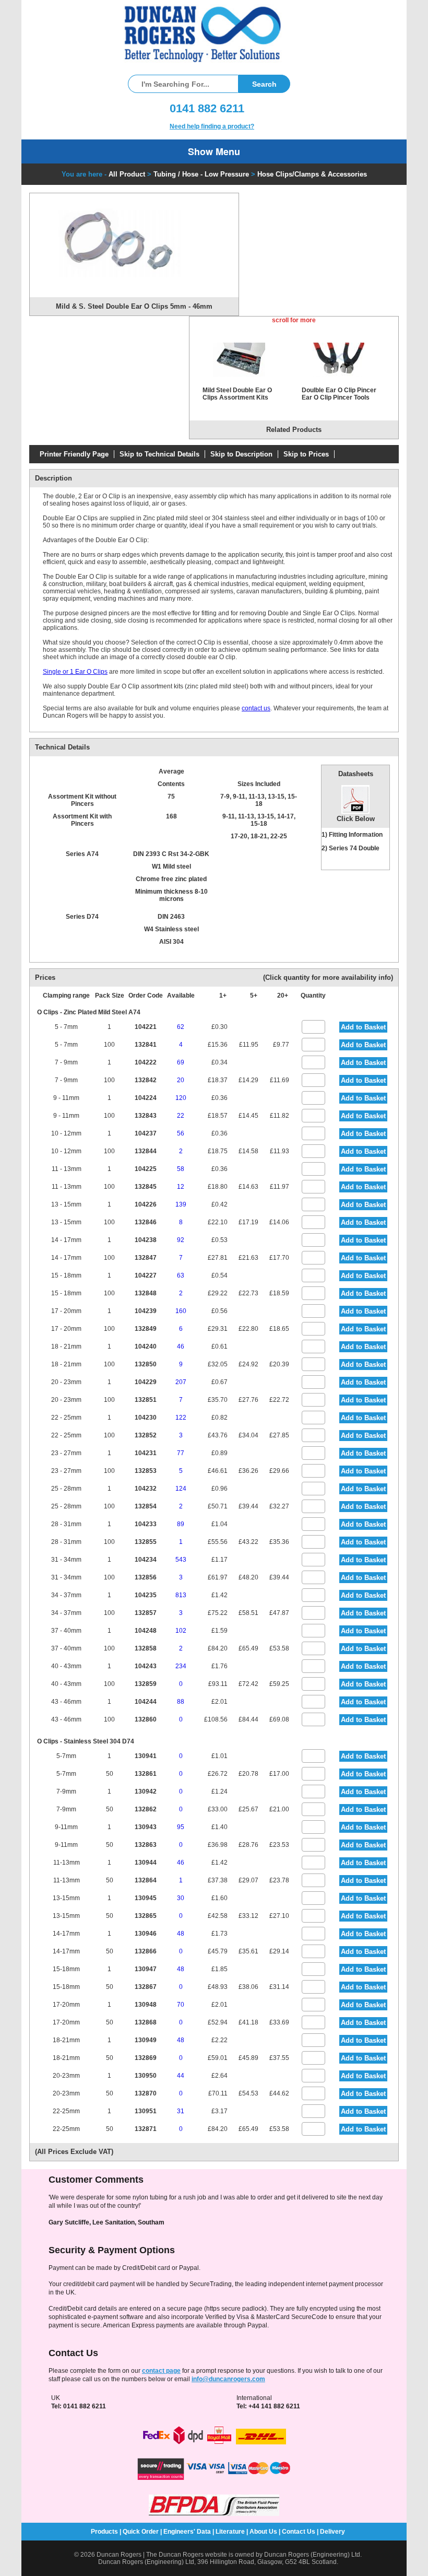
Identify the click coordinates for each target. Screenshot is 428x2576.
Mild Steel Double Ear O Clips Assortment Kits (237, 394)
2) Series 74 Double (350, 848)
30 (181, 1898)
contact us (256, 708)
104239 (146, 1311)
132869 (146, 2058)
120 (181, 1098)
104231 (146, 1453)
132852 (146, 1435)
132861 (146, 1774)
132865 (146, 1916)
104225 (146, 1169)
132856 (146, 1577)
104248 (146, 1631)
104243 (146, 1666)
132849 (146, 1329)
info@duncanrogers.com (228, 2379)
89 (181, 1524)
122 (181, 1418)
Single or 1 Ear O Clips (75, 672)
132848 (146, 1293)
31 (181, 2111)
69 (181, 1062)
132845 (146, 1187)
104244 (146, 1702)
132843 (146, 1116)
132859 (146, 1684)
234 (181, 1666)
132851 (146, 1400)
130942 (146, 1792)
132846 (146, 1222)
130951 (146, 2111)
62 (181, 1027)
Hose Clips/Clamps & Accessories (312, 174)
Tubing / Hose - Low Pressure (201, 174)
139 (181, 1204)
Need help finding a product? (212, 126)
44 (181, 2076)
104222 (146, 1062)
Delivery (332, 2532)
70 (181, 2005)
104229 (146, 1382)
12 (181, 1187)
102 (181, 1631)
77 (181, 1453)
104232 (146, 1489)
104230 (146, 1418)
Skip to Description (241, 454)
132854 (146, 1506)
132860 (146, 1719)
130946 (146, 1934)
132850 (146, 1364)
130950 (146, 2076)
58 (181, 1169)
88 (181, 1702)
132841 (146, 1045)
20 (181, 1080)
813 (181, 1595)
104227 (146, 1275)
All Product (127, 174)
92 (181, 1240)
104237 (146, 1133)
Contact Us (299, 2532)
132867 (146, 1987)
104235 (146, 1595)
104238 (146, 1240)
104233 (146, 1524)
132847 (146, 1258)
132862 (146, 1809)
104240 (146, 1346)
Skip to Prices (306, 454)
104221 (146, 1027)
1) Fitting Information (352, 835)
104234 (146, 1560)
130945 (146, 1898)
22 (181, 1116)
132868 (146, 2022)
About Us (263, 2532)
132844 (146, 1151)
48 (181, 1934)
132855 (146, 1542)
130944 (146, 1863)
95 (181, 1827)
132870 (146, 2093)
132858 (146, 1648)
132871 (146, 2129)
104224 (146, 1098)
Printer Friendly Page (74, 454)
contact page (161, 2371)
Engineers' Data (187, 2532)
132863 (146, 1845)
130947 (146, 1969)
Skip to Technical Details (159, 454)
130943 (146, 1827)
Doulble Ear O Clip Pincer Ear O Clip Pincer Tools (339, 394)
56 (181, 1133)
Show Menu (214, 151)
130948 (146, 2005)
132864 (146, 1880)
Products (104, 2532)
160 (181, 1311)
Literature (230, 2532)
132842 (146, 1080)
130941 (146, 1756)
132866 (146, 1951)
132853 (146, 1471)
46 (181, 1346)
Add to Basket (363, 1027)
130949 (146, 2040)
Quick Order (141, 2532)
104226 (146, 1204)
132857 (146, 1613)
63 (181, 1275)
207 (181, 1382)
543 (181, 1560)
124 (181, 1489)
